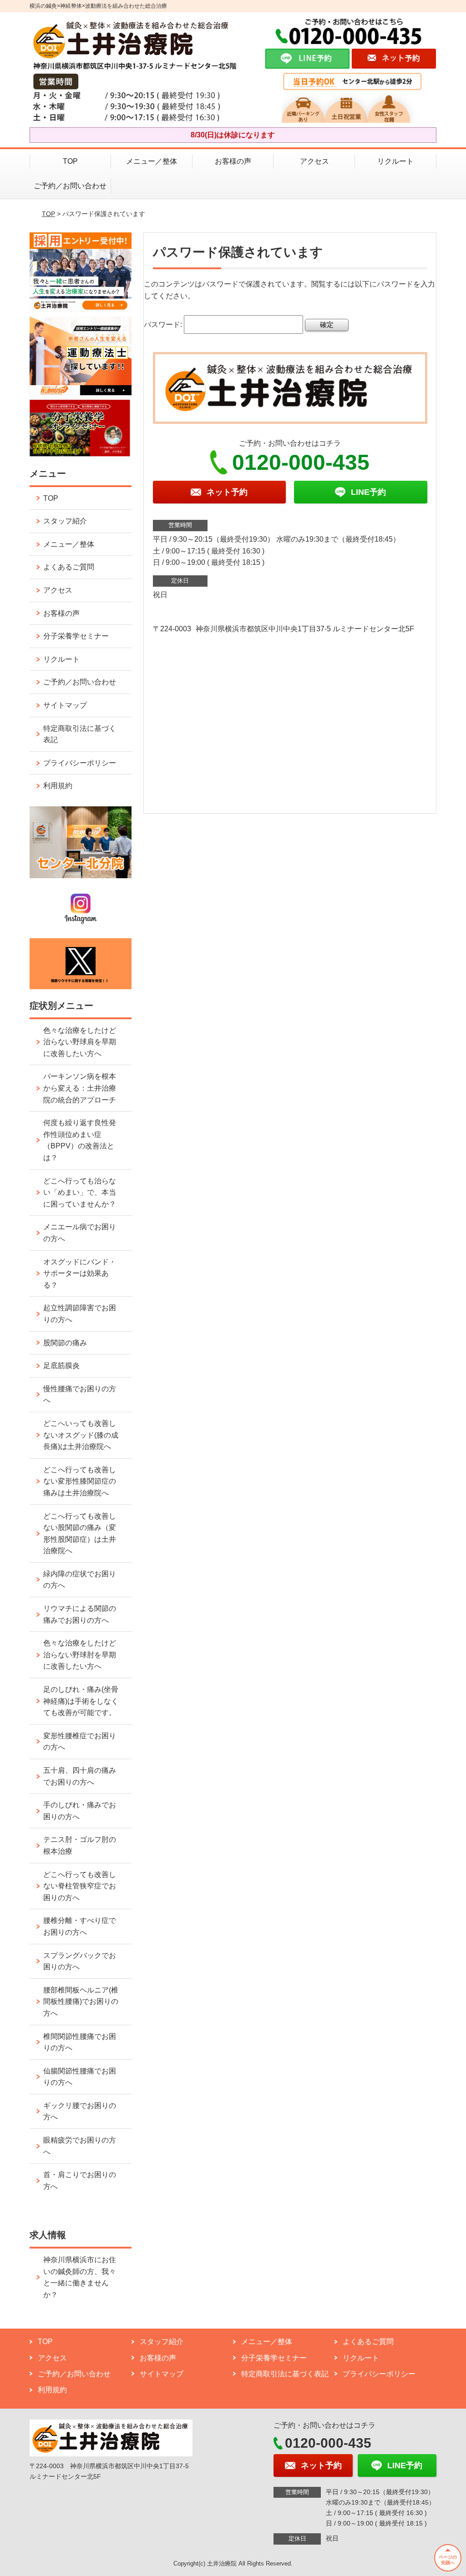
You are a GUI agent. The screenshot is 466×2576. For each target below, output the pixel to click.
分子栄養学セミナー (76, 636)
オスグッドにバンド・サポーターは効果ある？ (80, 1273)
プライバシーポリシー (80, 763)
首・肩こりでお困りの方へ (80, 2181)
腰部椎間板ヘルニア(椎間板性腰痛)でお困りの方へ (81, 2002)
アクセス (314, 161)
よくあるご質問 (69, 567)
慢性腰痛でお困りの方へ (80, 1395)
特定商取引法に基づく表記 (80, 734)
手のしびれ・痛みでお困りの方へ (80, 1811)
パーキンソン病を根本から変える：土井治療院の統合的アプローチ (80, 1088)
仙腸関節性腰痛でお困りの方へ (80, 2077)
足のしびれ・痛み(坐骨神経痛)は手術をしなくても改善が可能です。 (81, 1701)
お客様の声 (233, 161)
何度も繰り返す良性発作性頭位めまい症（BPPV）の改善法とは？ (80, 1140)
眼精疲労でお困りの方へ (80, 2146)
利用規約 (58, 786)
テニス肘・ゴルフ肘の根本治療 (80, 1845)
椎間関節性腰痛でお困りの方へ (80, 2042)
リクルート (395, 161)
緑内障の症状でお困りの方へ (80, 1580)
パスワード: (164, 325)
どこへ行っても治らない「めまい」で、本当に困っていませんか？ (80, 1192)
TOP (70, 161)
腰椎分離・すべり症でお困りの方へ (80, 1926)
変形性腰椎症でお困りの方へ (80, 1742)
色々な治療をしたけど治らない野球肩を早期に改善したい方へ (80, 1042)
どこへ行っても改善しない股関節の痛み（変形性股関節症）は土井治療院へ (80, 1534)
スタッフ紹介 (65, 521)
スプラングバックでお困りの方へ (80, 1961)
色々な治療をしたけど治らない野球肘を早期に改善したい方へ (80, 1655)
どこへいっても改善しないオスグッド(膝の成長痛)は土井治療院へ (81, 1435)
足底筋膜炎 (61, 1366)
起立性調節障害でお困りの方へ (80, 1314)
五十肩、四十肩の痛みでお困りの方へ (80, 1776)
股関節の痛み (65, 1343)
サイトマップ (65, 705)
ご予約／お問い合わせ (70, 186)
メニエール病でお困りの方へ (80, 1233)
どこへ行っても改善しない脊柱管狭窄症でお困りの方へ (80, 1886)
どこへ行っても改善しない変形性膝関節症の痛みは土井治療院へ (80, 1481)
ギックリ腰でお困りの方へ (80, 2111)
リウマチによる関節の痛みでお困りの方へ (80, 1614)
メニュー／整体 (152, 161)
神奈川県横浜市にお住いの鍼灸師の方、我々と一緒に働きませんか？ (80, 2277)
